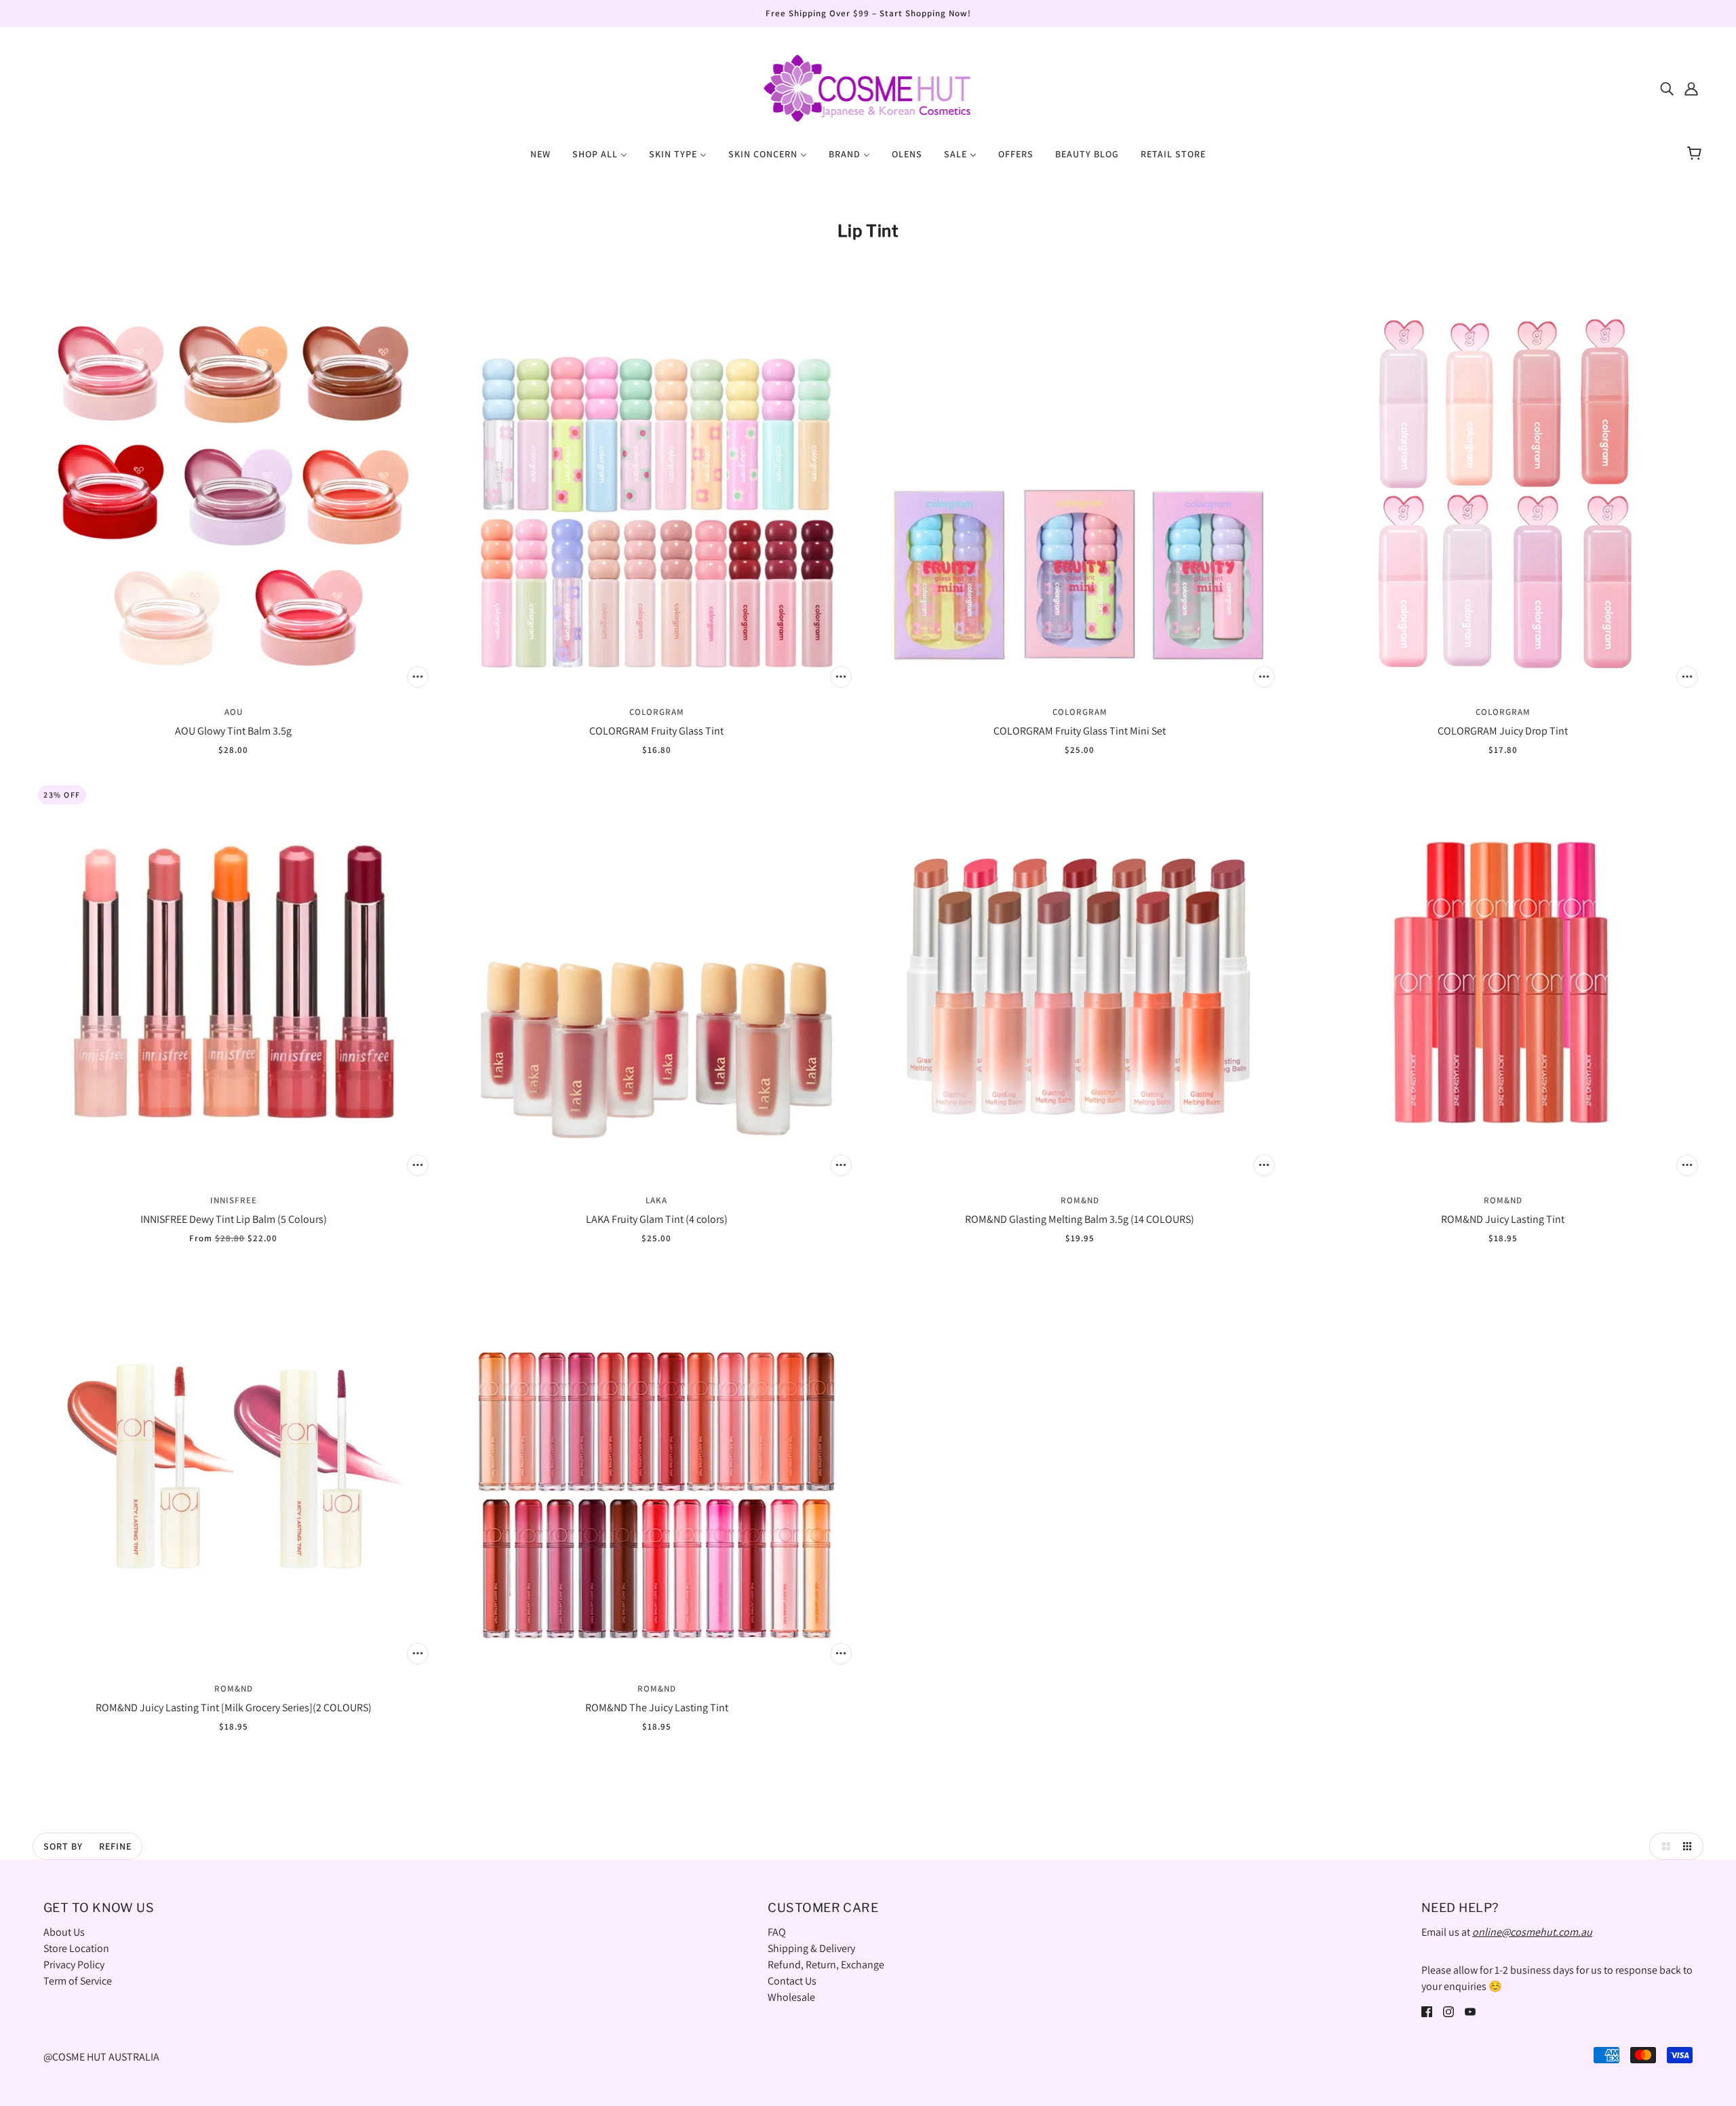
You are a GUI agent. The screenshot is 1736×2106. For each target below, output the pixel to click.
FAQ (777, 1932)
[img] (1667, 88)
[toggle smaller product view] (1690, 1846)
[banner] (868, 87)
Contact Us (792, 1981)
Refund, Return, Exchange (826, 1965)
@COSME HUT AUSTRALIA (101, 2057)
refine (115, 1846)
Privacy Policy (74, 1965)
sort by (63, 1846)
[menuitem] (540, 153)
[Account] (1691, 88)
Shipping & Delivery (811, 1948)
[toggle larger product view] (1663, 1846)
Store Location (76, 1948)
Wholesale (791, 1997)
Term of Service (78, 1981)
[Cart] (1696, 154)
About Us (64, 1932)
